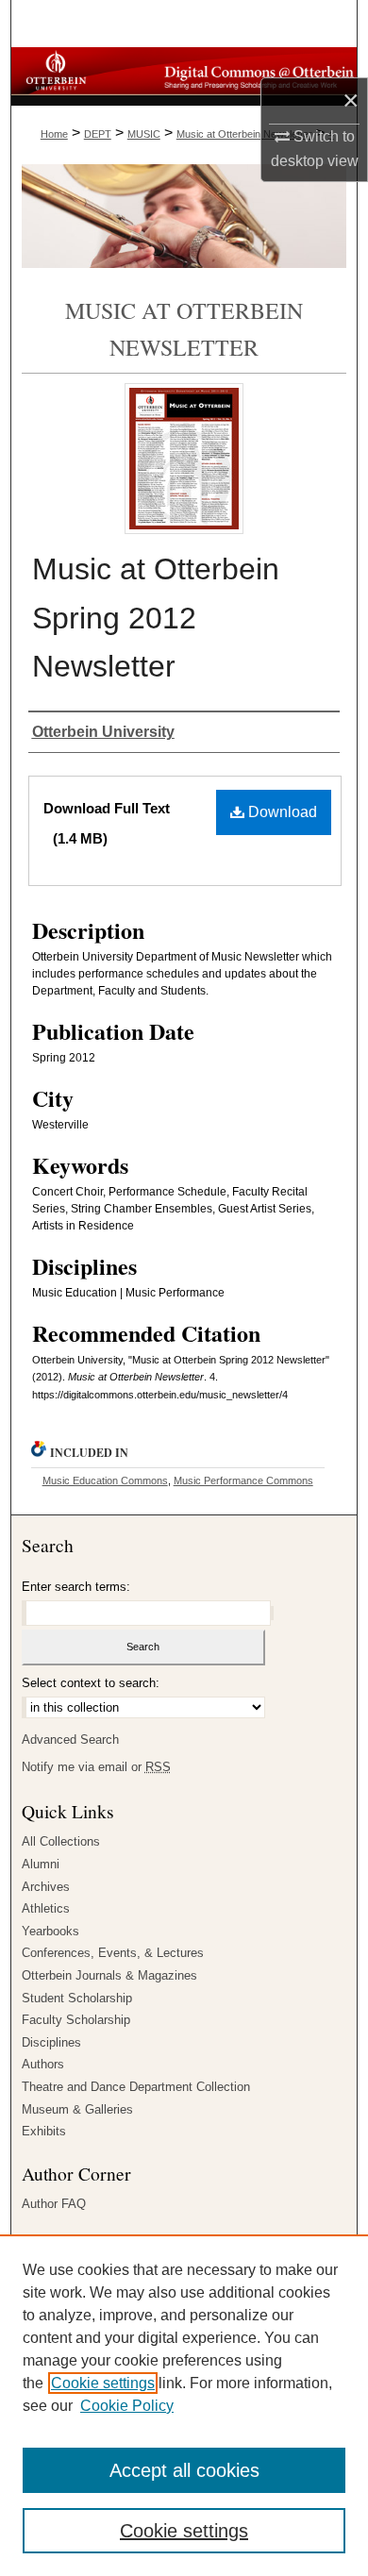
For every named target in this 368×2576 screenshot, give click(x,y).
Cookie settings (103, 2383)
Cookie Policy (127, 2406)
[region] (184, 2405)
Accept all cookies (184, 2470)
